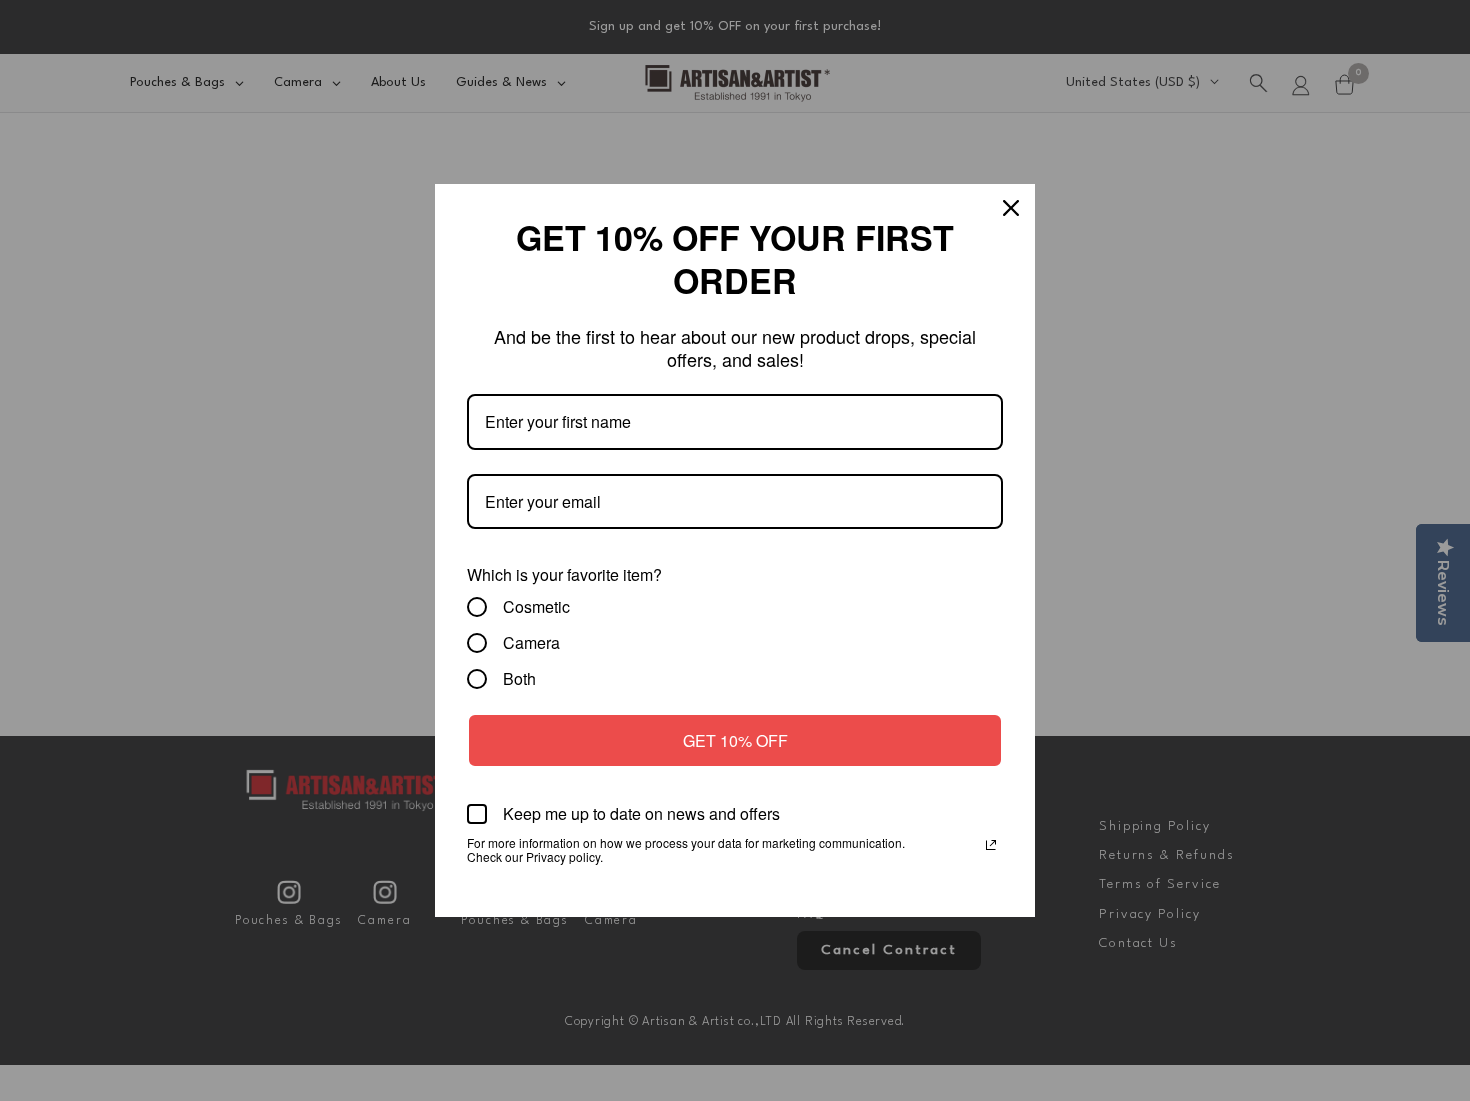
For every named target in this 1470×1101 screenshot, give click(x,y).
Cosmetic (536, 607)
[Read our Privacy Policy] (991, 845)
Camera (531, 643)
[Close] (1011, 208)
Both (519, 679)
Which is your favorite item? (564, 574)
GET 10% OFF (735, 740)
